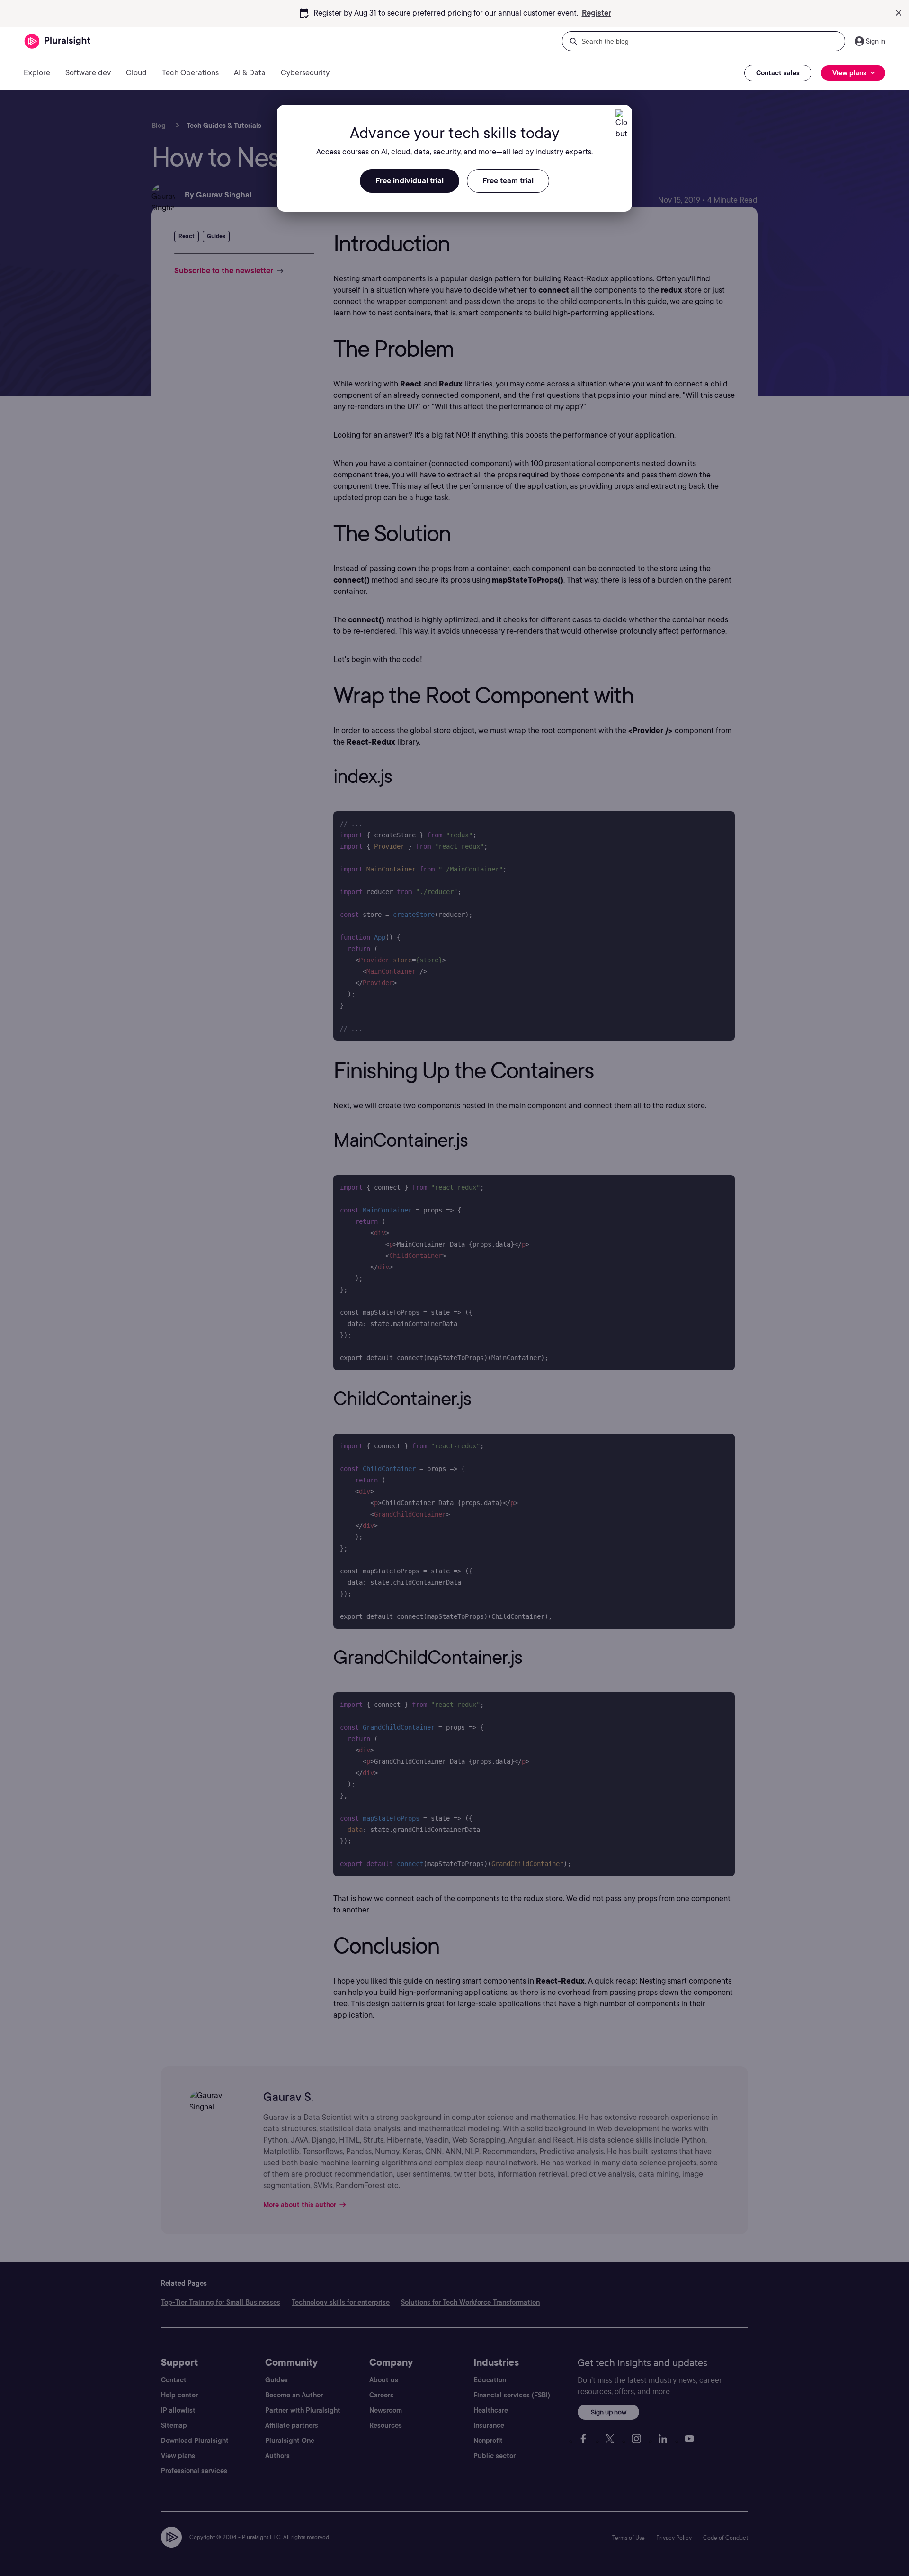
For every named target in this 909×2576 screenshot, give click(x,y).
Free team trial (508, 181)
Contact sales (778, 73)
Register (597, 13)
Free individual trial (410, 181)
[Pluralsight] (58, 41)
